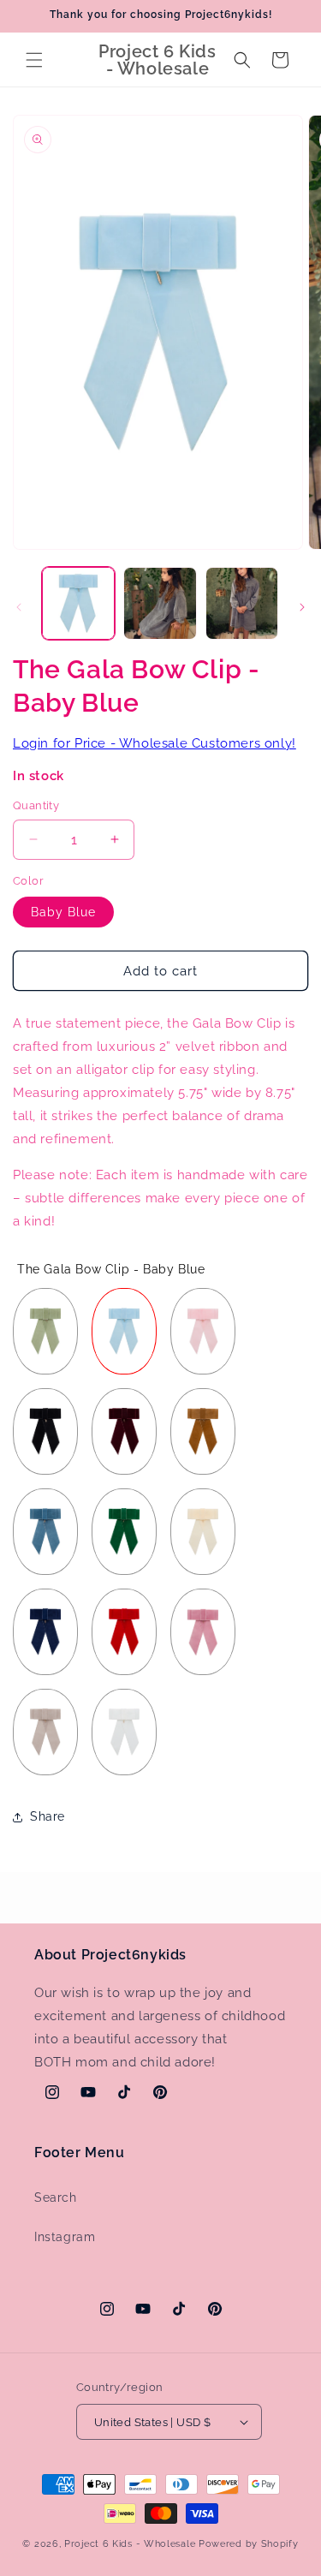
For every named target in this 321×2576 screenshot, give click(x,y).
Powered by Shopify (249, 2544)
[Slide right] (302, 607)
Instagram (65, 2237)
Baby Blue (63, 912)
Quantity (36, 805)
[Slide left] (19, 607)
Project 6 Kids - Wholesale (130, 2544)
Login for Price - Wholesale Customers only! (155, 743)
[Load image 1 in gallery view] (78, 603)
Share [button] (48, 1816)
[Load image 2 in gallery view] (160, 603)
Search (56, 2197)
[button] (34, 60)
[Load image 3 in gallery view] (242, 603)
